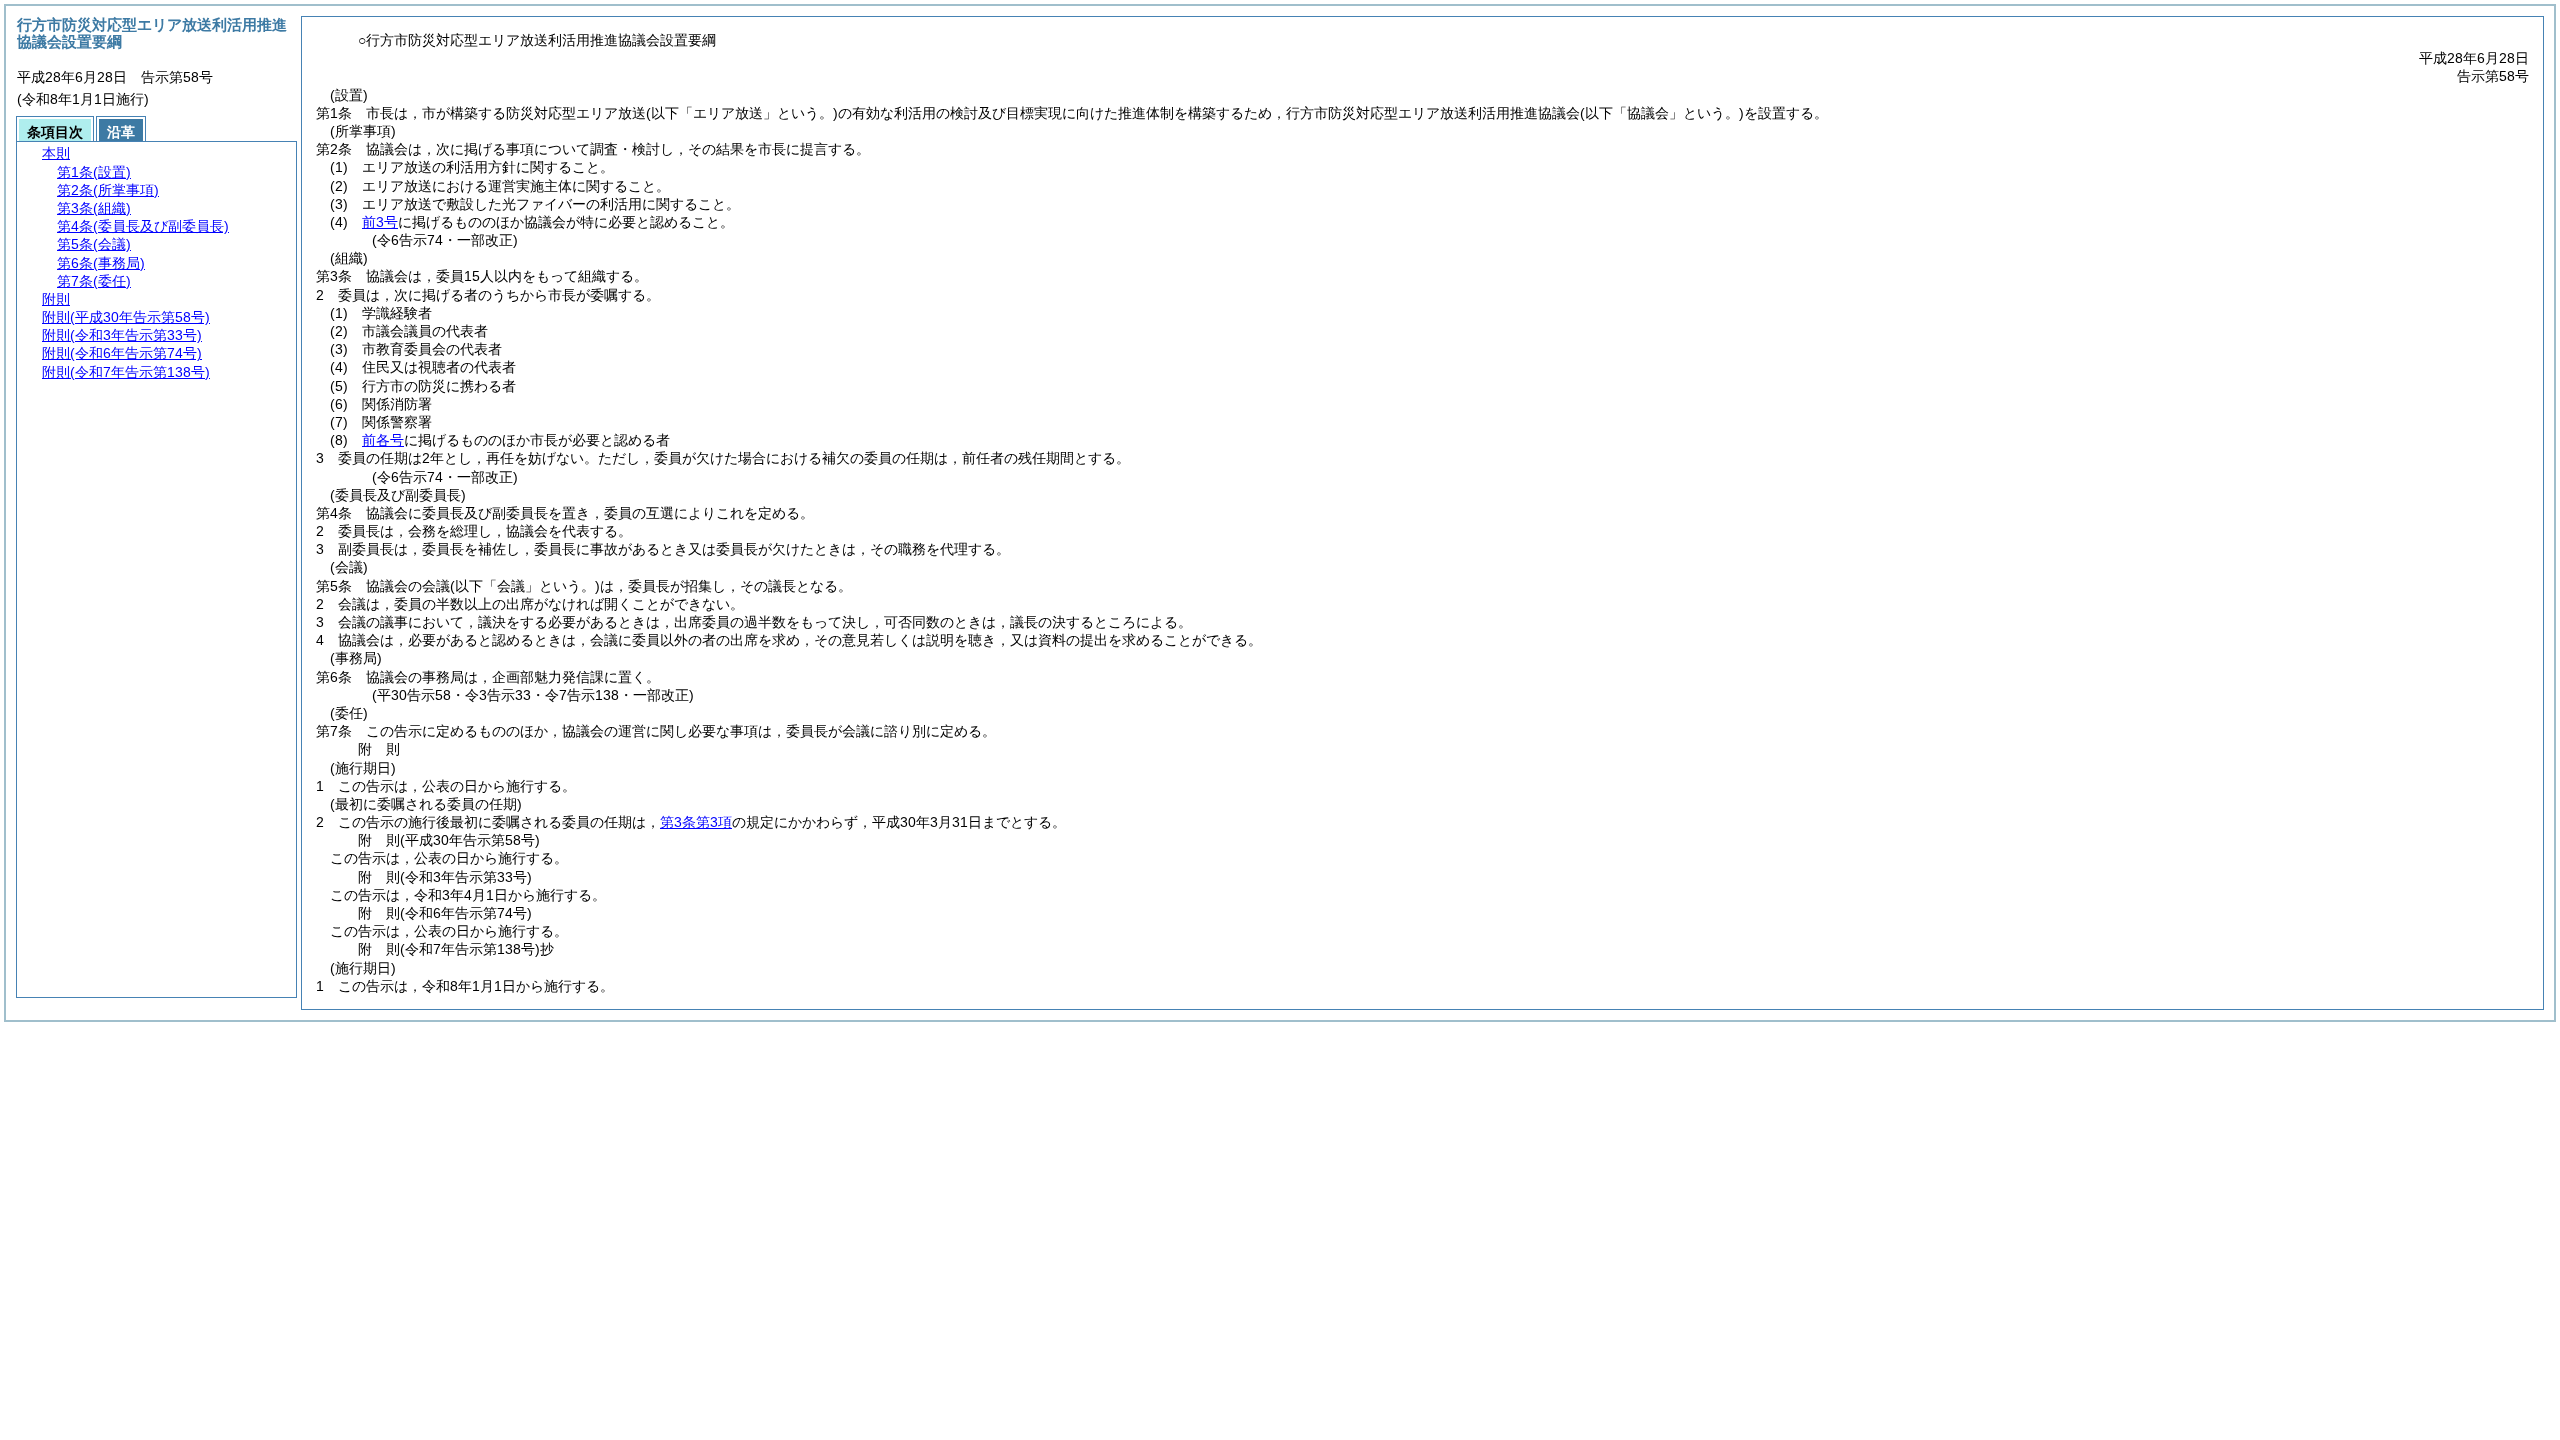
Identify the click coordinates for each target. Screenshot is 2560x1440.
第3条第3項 (696, 822)
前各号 (383, 440)
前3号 (380, 222)
